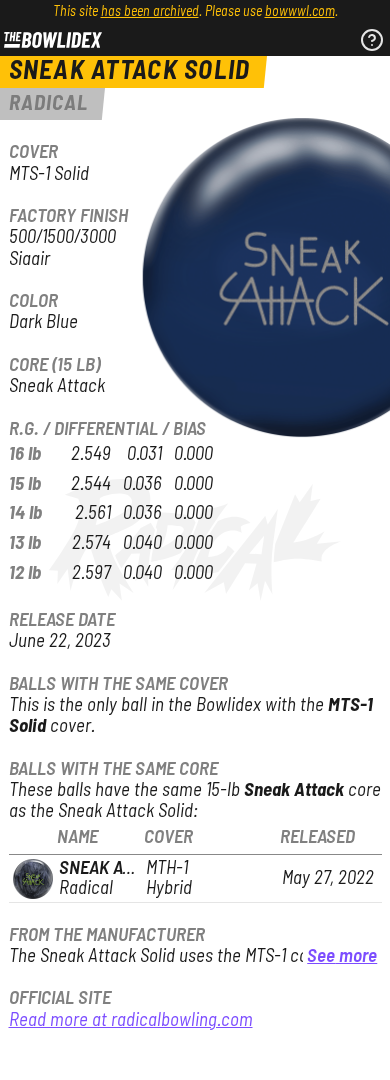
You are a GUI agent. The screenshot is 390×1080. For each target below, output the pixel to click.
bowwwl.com (300, 12)
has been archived (150, 12)
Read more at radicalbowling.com (131, 1020)
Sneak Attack (115, 868)
